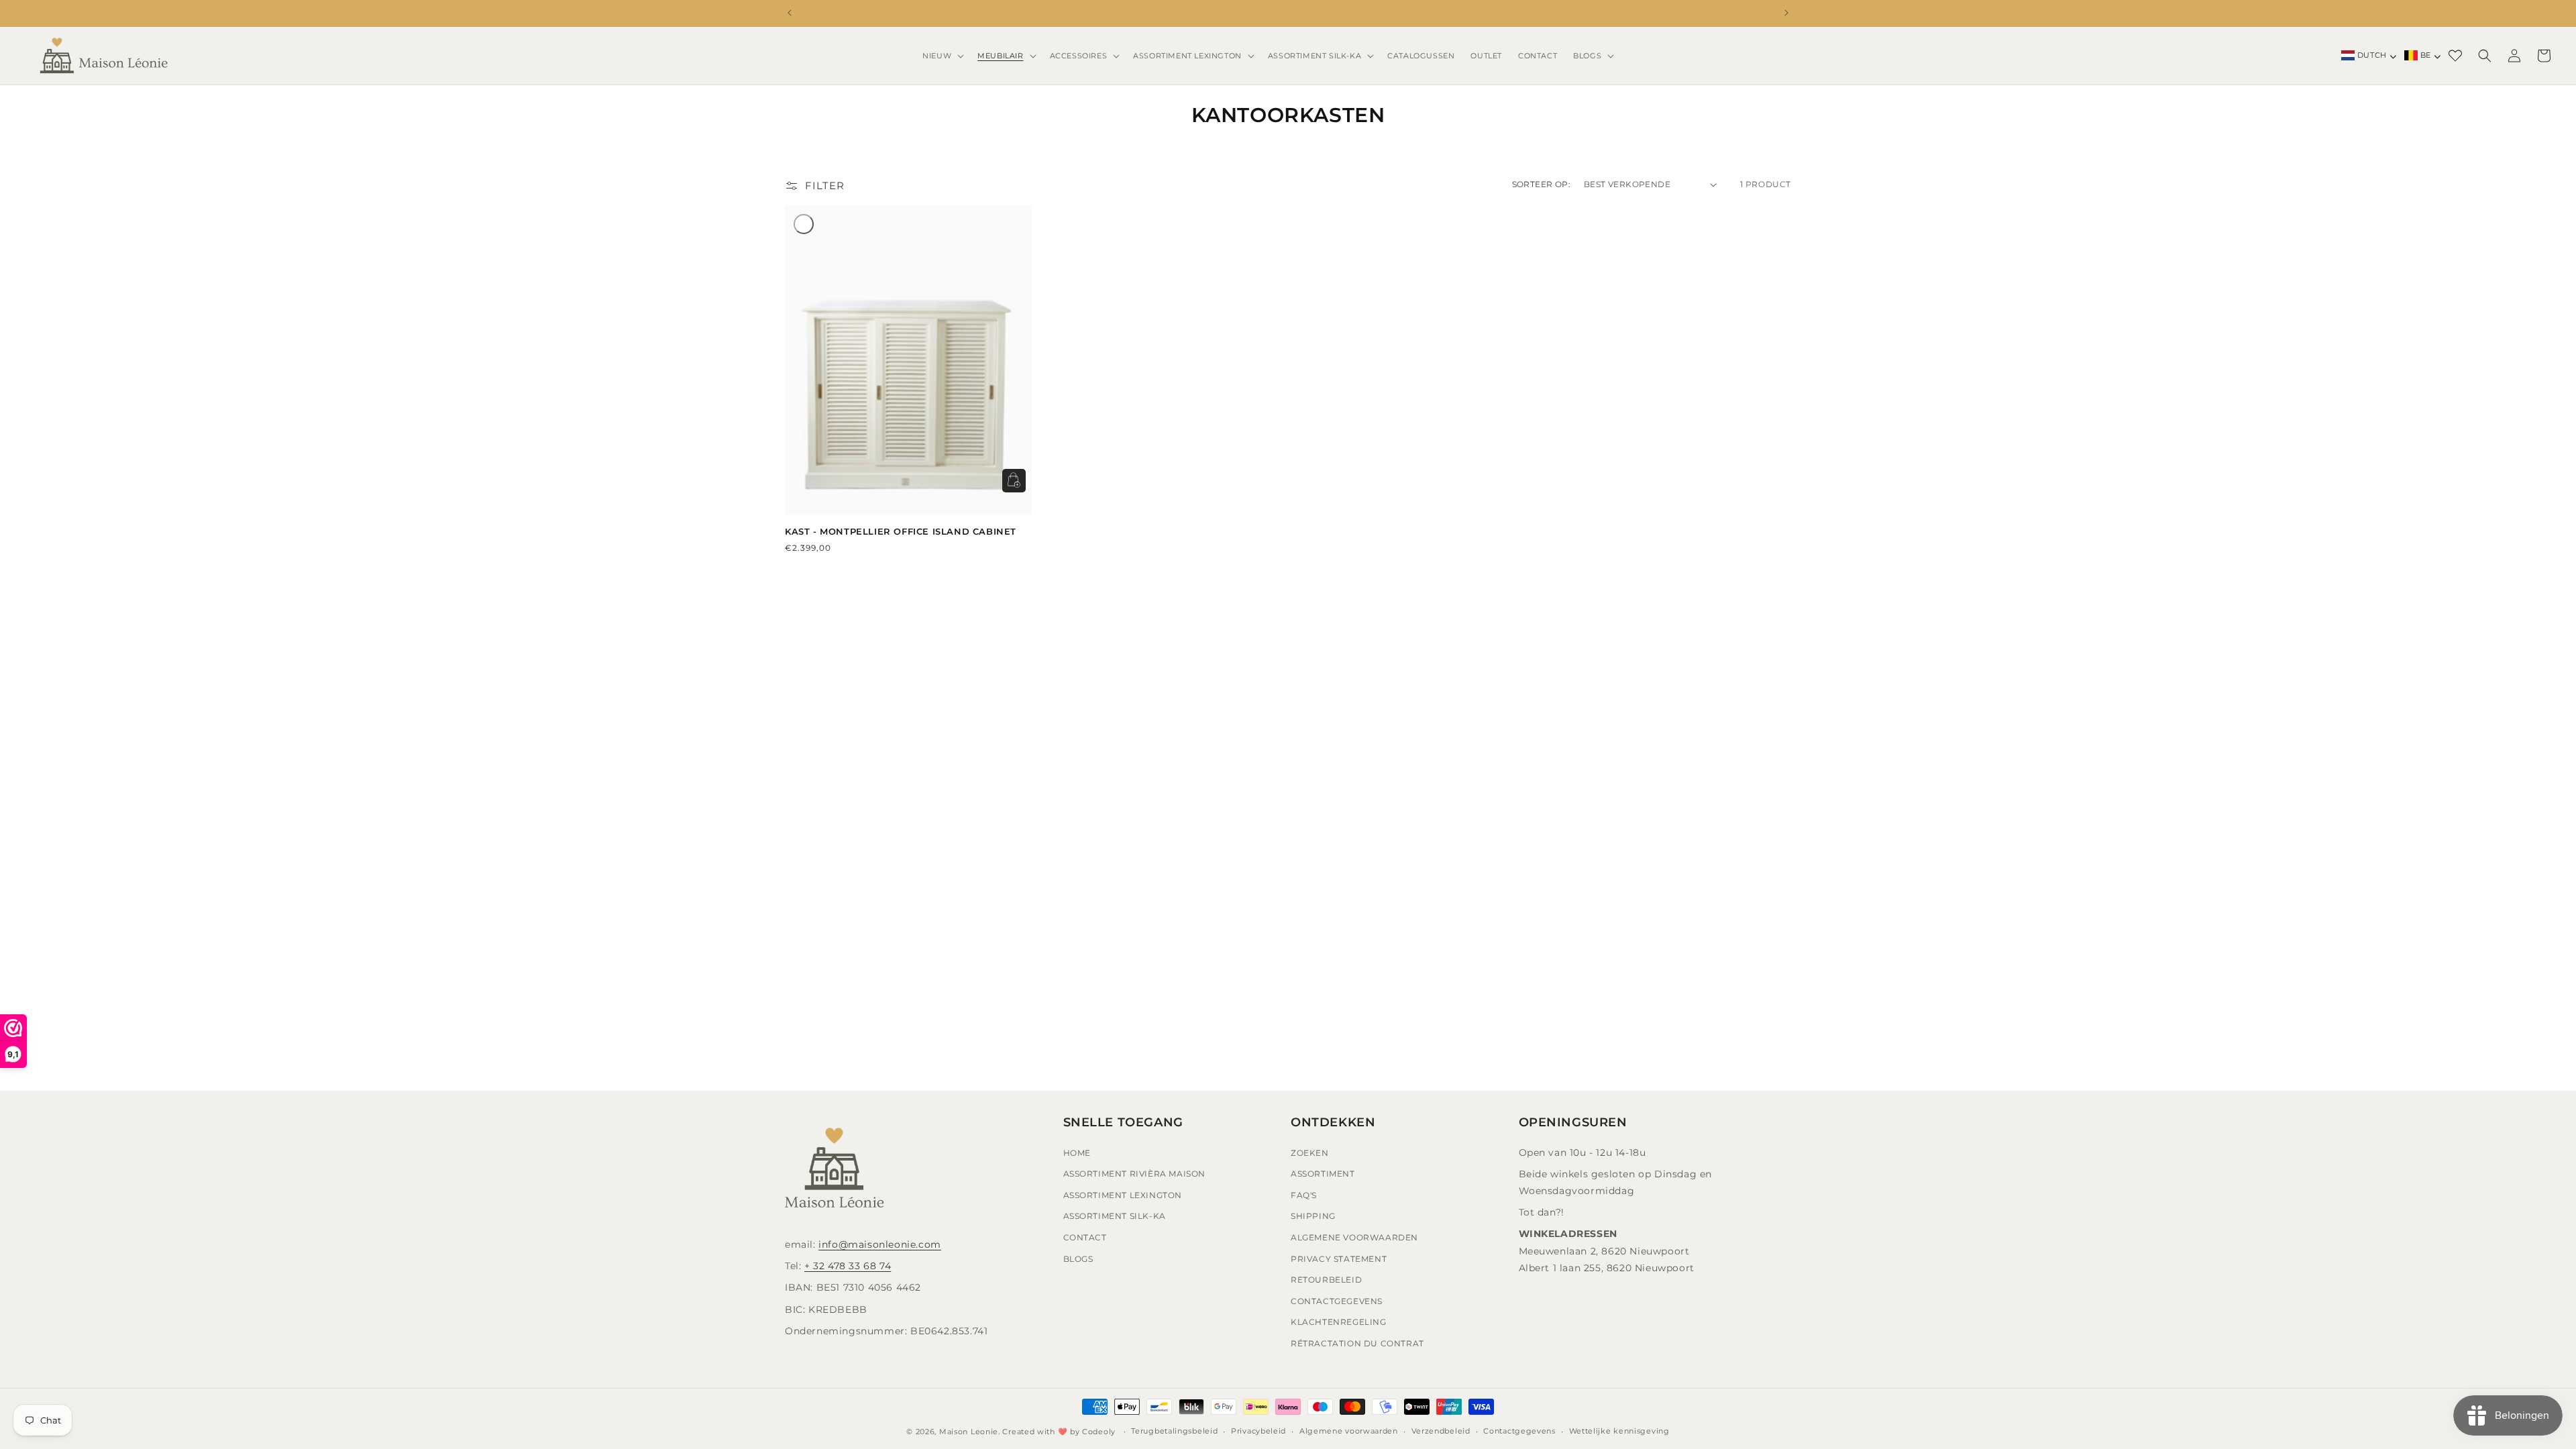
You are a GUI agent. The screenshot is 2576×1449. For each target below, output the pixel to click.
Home (1077, 1153)
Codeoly (1099, 1432)
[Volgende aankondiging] (1786, 13)
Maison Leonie (969, 1432)
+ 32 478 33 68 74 (848, 1266)
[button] (942, 56)
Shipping (1313, 1216)
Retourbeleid (1326, 1280)
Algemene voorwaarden (1349, 1431)
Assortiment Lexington (1123, 1195)
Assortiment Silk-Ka (1115, 1216)
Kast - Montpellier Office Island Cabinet (901, 531)
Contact (1085, 1237)
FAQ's (1304, 1195)
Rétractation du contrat (1357, 1343)
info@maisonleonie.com (880, 1244)
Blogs (1078, 1259)
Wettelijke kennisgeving (1619, 1431)
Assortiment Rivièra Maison (1135, 1174)
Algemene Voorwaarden (1354, 1237)
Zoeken (1310, 1153)
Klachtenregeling (1339, 1322)
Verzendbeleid (1441, 1431)
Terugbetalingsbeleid (1174, 1431)
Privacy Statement (1339, 1259)
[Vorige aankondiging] (790, 13)
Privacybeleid (1258, 1431)
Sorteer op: (1541, 184)
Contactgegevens (1337, 1301)
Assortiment (1323, 1174)
